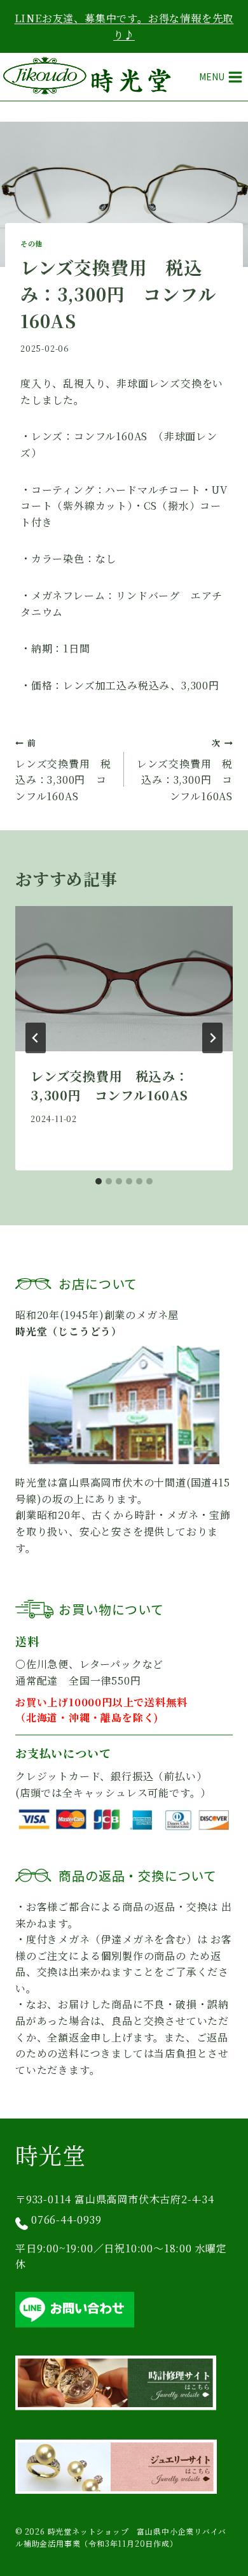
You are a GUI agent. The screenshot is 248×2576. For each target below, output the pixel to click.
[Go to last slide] (36, 1038)
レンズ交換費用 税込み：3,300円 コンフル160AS (63, 770)
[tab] (99, 1181)
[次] (212, 1038)
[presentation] (124, 979)
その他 (31, 243)
